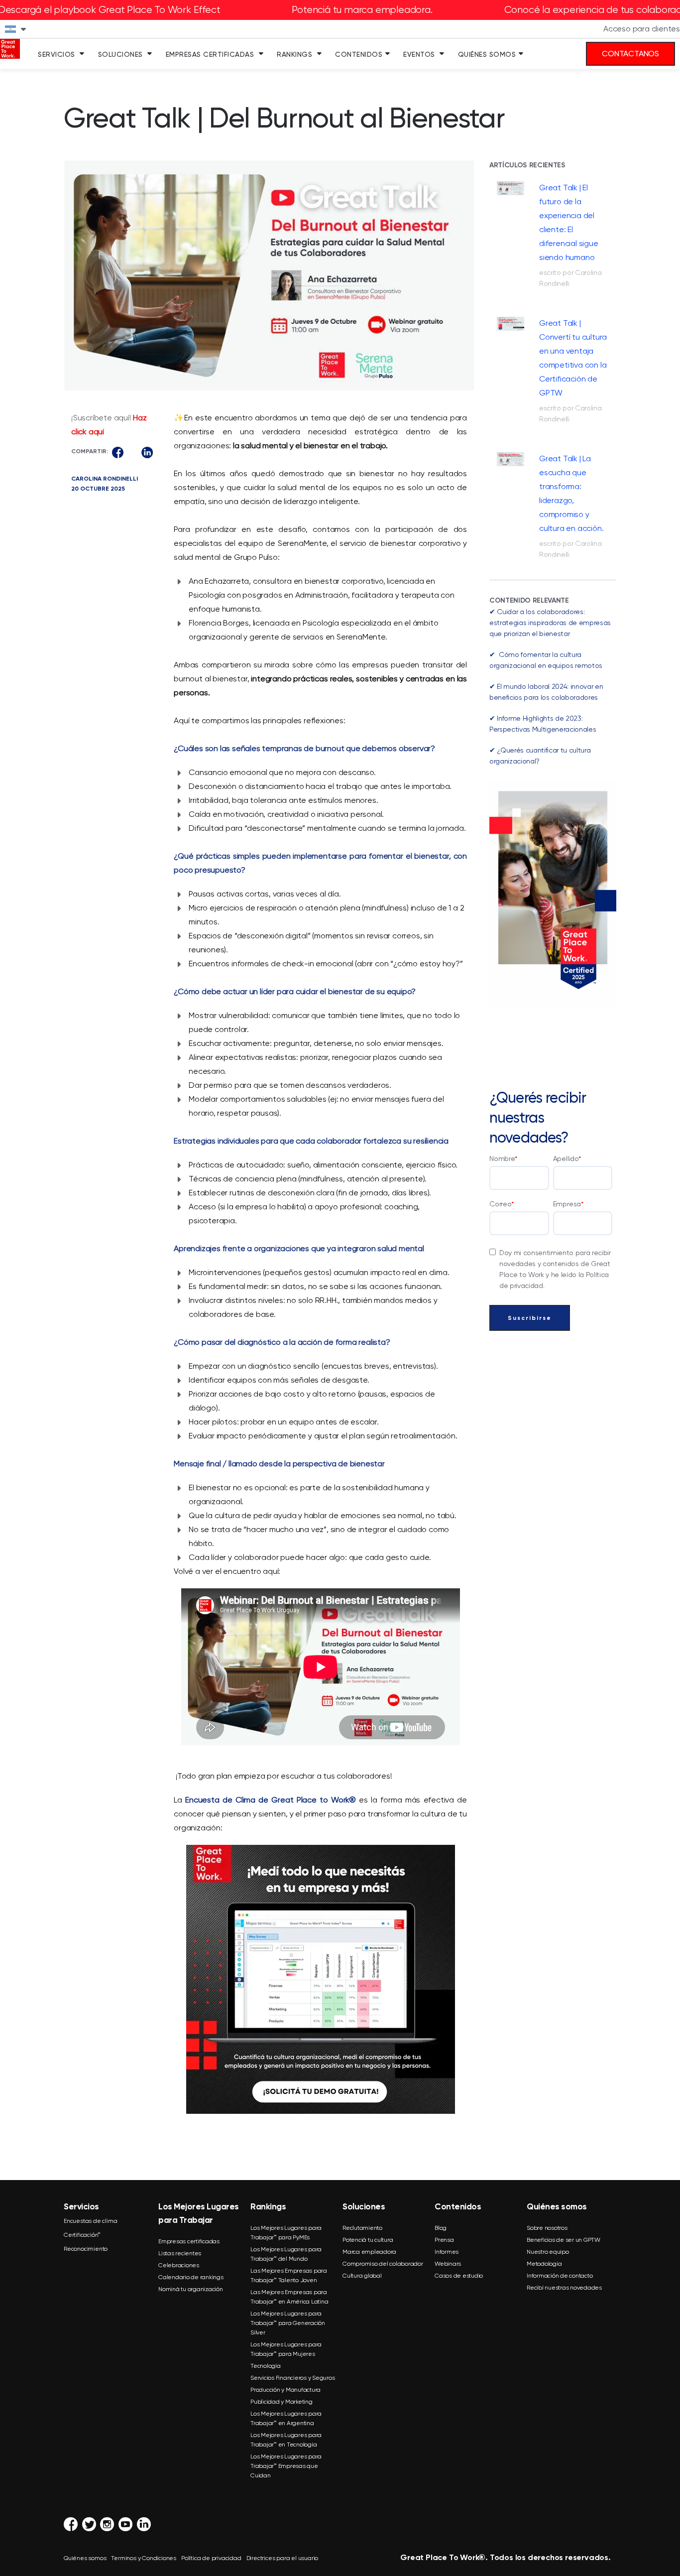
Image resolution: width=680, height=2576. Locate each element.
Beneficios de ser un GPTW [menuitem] (564, 2240)
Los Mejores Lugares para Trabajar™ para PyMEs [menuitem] (286, 2233)
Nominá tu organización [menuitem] (191, 2289)
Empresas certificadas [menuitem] (189, 2241)
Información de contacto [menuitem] (560, 2276)
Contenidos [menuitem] (359, 54)
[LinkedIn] (147, 452)
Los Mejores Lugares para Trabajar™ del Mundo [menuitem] (286, 2254)
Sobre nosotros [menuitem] (547, 2228)
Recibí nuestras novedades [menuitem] (564, 2288)
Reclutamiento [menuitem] (362, 2228)
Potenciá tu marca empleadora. (362, 10)
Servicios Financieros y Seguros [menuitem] (292, 2378)
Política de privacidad (211, 2558)
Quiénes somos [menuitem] (487, 54)
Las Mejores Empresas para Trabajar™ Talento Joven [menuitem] (289, 2275)
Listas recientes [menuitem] (180, 2253)
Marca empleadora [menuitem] (369, 2252)
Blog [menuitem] (441, 2228)
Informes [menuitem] (447, 2252)
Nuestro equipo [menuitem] (548, 2252)
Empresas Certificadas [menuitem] (210, 54)
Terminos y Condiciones (144, 2558)
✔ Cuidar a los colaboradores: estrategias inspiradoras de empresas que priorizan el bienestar (550, 623)
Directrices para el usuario (283, 2558)
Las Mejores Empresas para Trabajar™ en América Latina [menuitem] (289, 2297)
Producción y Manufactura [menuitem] (285, 2390)
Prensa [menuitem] (444, 2240)
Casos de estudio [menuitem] (459, 2276)
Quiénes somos (85, 2558)
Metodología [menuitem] (544, 2264)
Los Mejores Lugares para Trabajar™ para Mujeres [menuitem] (286, 2349)
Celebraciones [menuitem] (179, 2265)
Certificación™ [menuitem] (82, 2235)
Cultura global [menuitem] (362, 2276)
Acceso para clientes (642, 29)
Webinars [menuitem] (448, 2264)
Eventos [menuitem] (419, 54)
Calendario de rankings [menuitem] (191, 2277)
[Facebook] (118, 452)
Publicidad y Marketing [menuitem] (282, 2402)
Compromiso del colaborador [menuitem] (383, 2264)
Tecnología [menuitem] (266, 2366)
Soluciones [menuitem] (120, 54)
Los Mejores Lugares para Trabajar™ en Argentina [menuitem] (286, 2418)
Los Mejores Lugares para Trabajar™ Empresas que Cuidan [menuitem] (286, 2466)
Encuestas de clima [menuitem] (90, 2221)
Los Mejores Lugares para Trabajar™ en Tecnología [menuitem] (286, 2440)
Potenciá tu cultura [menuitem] (368, 2240)
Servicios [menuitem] (57, 54)
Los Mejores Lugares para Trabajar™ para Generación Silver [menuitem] (288, 2323)
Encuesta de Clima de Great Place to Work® (271, 1800)
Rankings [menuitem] (294, 54)
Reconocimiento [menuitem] (86, 2249)
